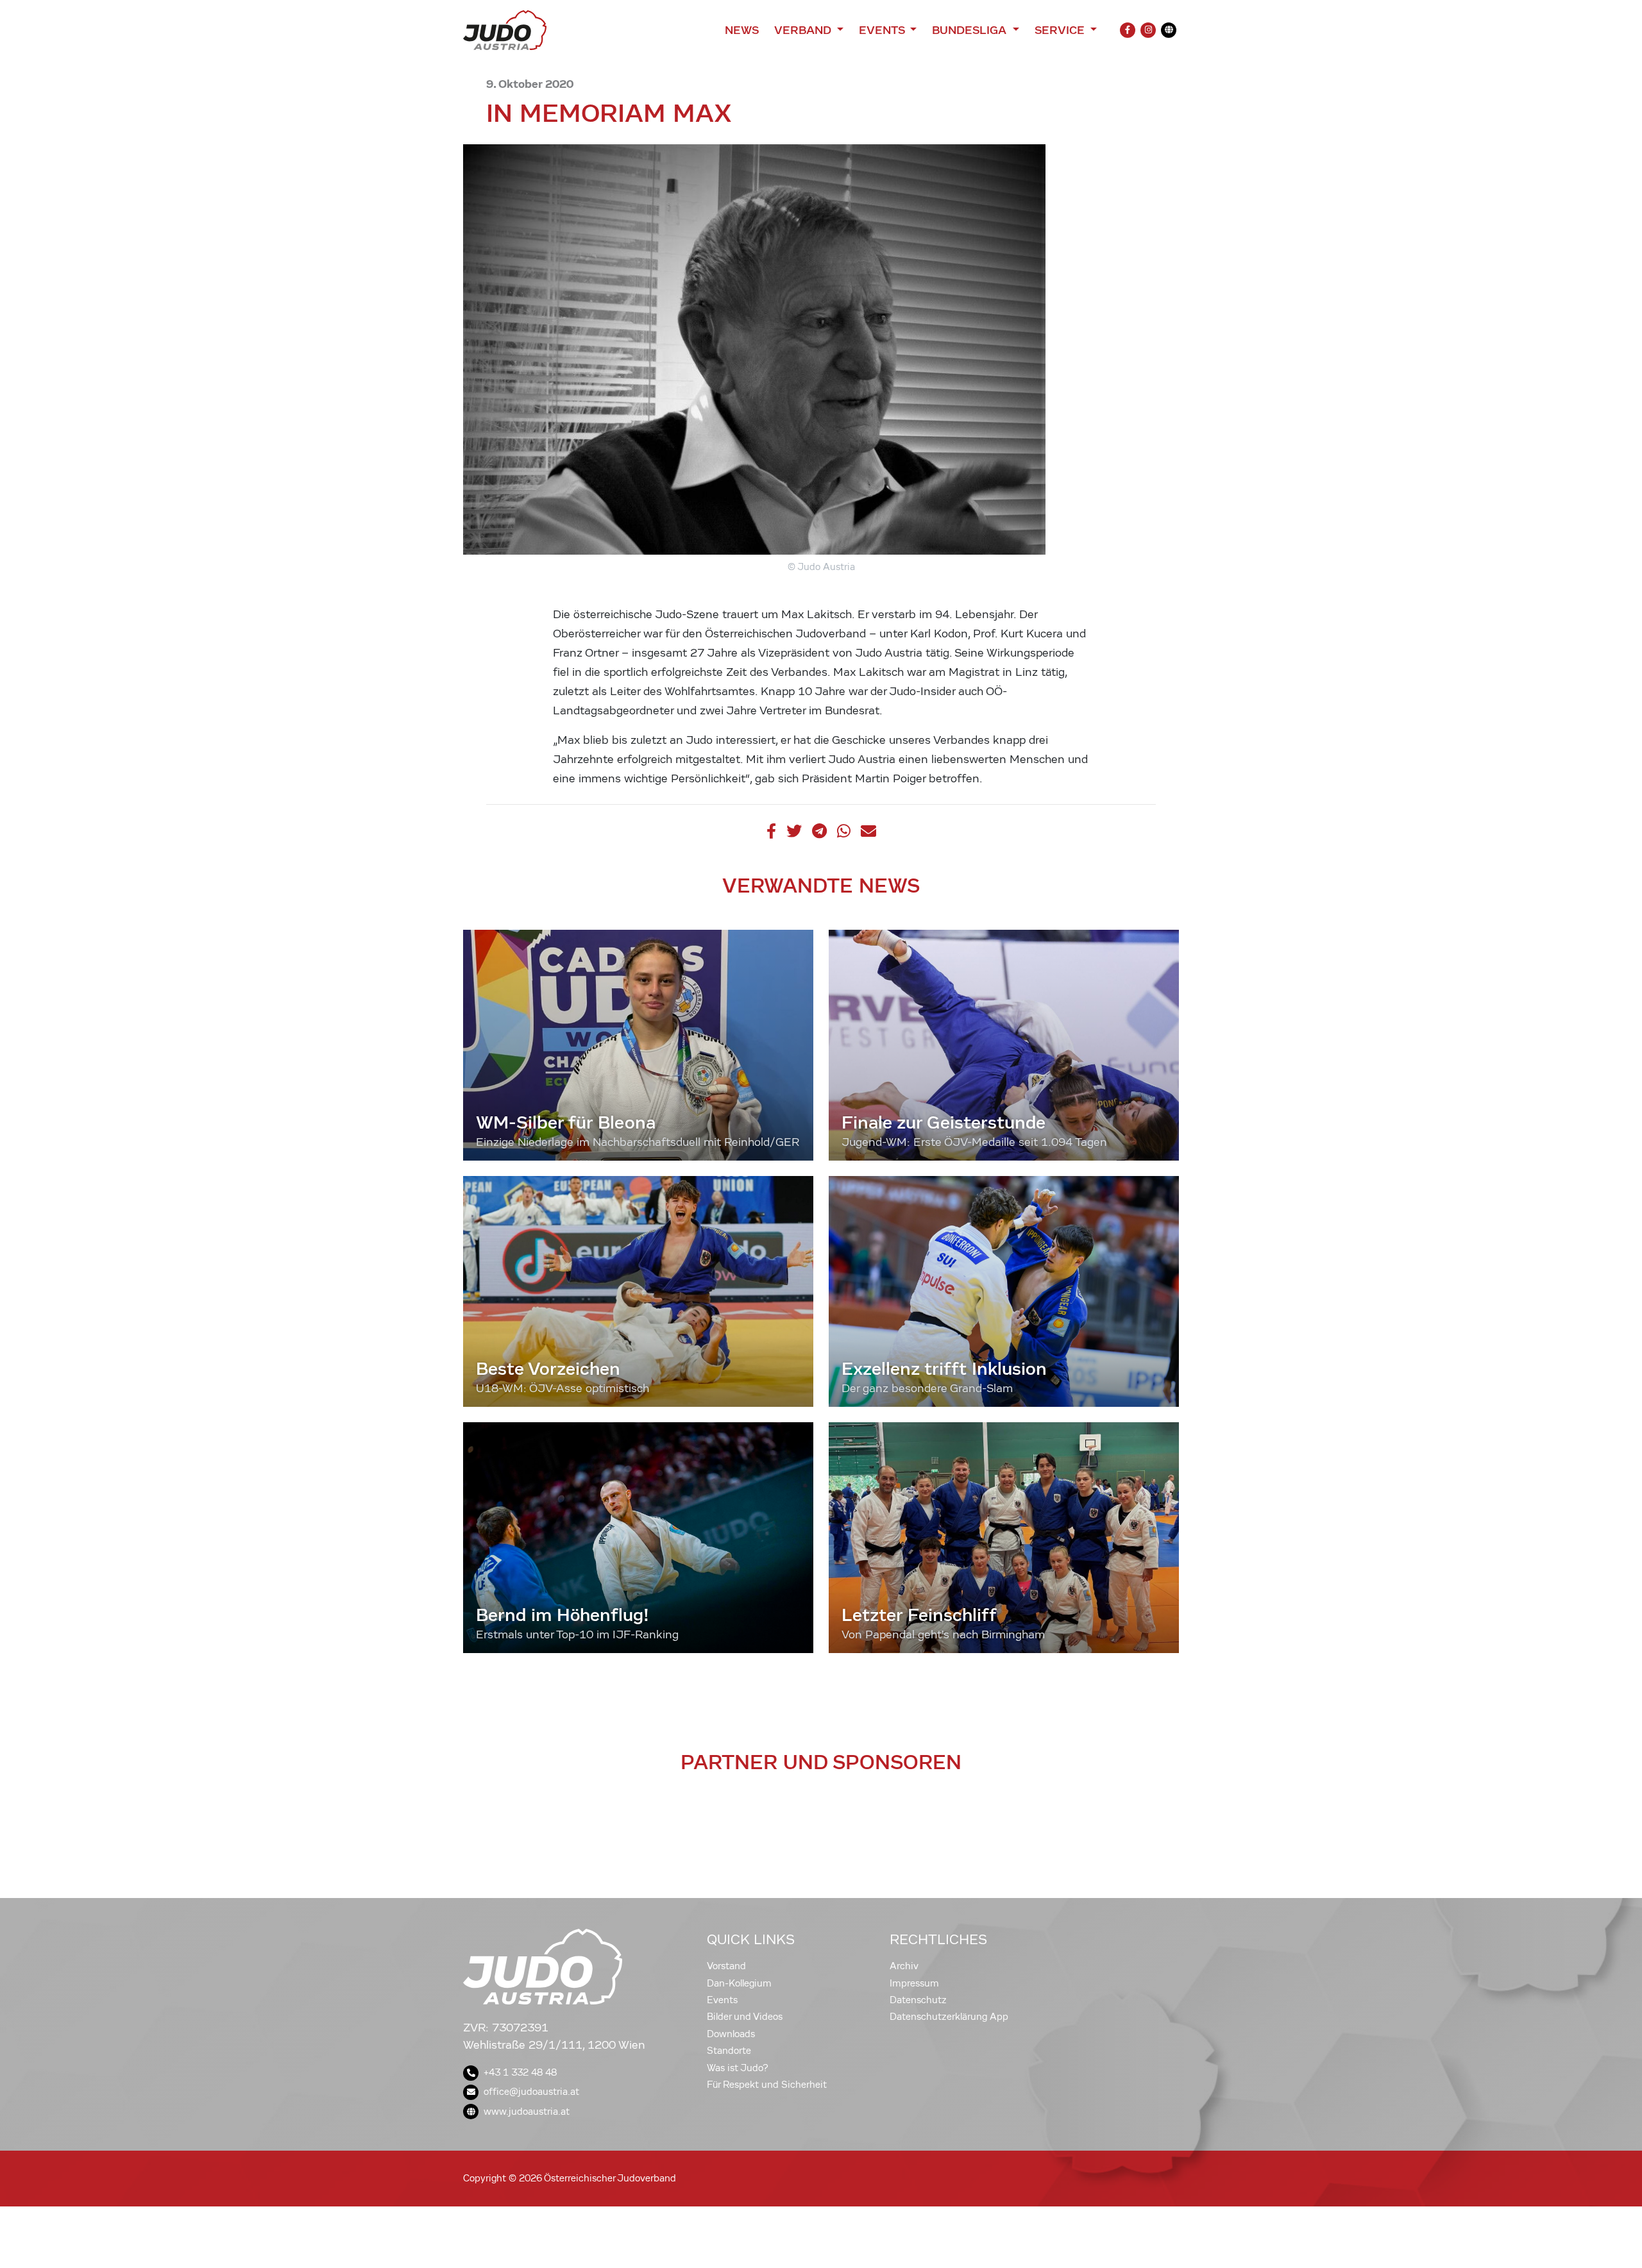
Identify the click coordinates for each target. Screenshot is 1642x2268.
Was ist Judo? (738, 2068)
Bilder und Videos (745, 2017)
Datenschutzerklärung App (949, 2017)
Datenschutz (918, 2000)
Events (722, 2000)
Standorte (729, 2051)
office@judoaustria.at (531, 2092)
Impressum (914, 1983)
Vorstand (726, 1966)
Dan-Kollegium (739, 1983)
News (742, 30)
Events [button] (883, 30)
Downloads (731, 2034)
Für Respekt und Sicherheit (767, 2085)
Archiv (904, 1966)
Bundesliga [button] (971, 30)
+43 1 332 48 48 (520, 2072)
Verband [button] (804, 30)
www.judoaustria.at (527, 2112)
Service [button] (1061, 30)
